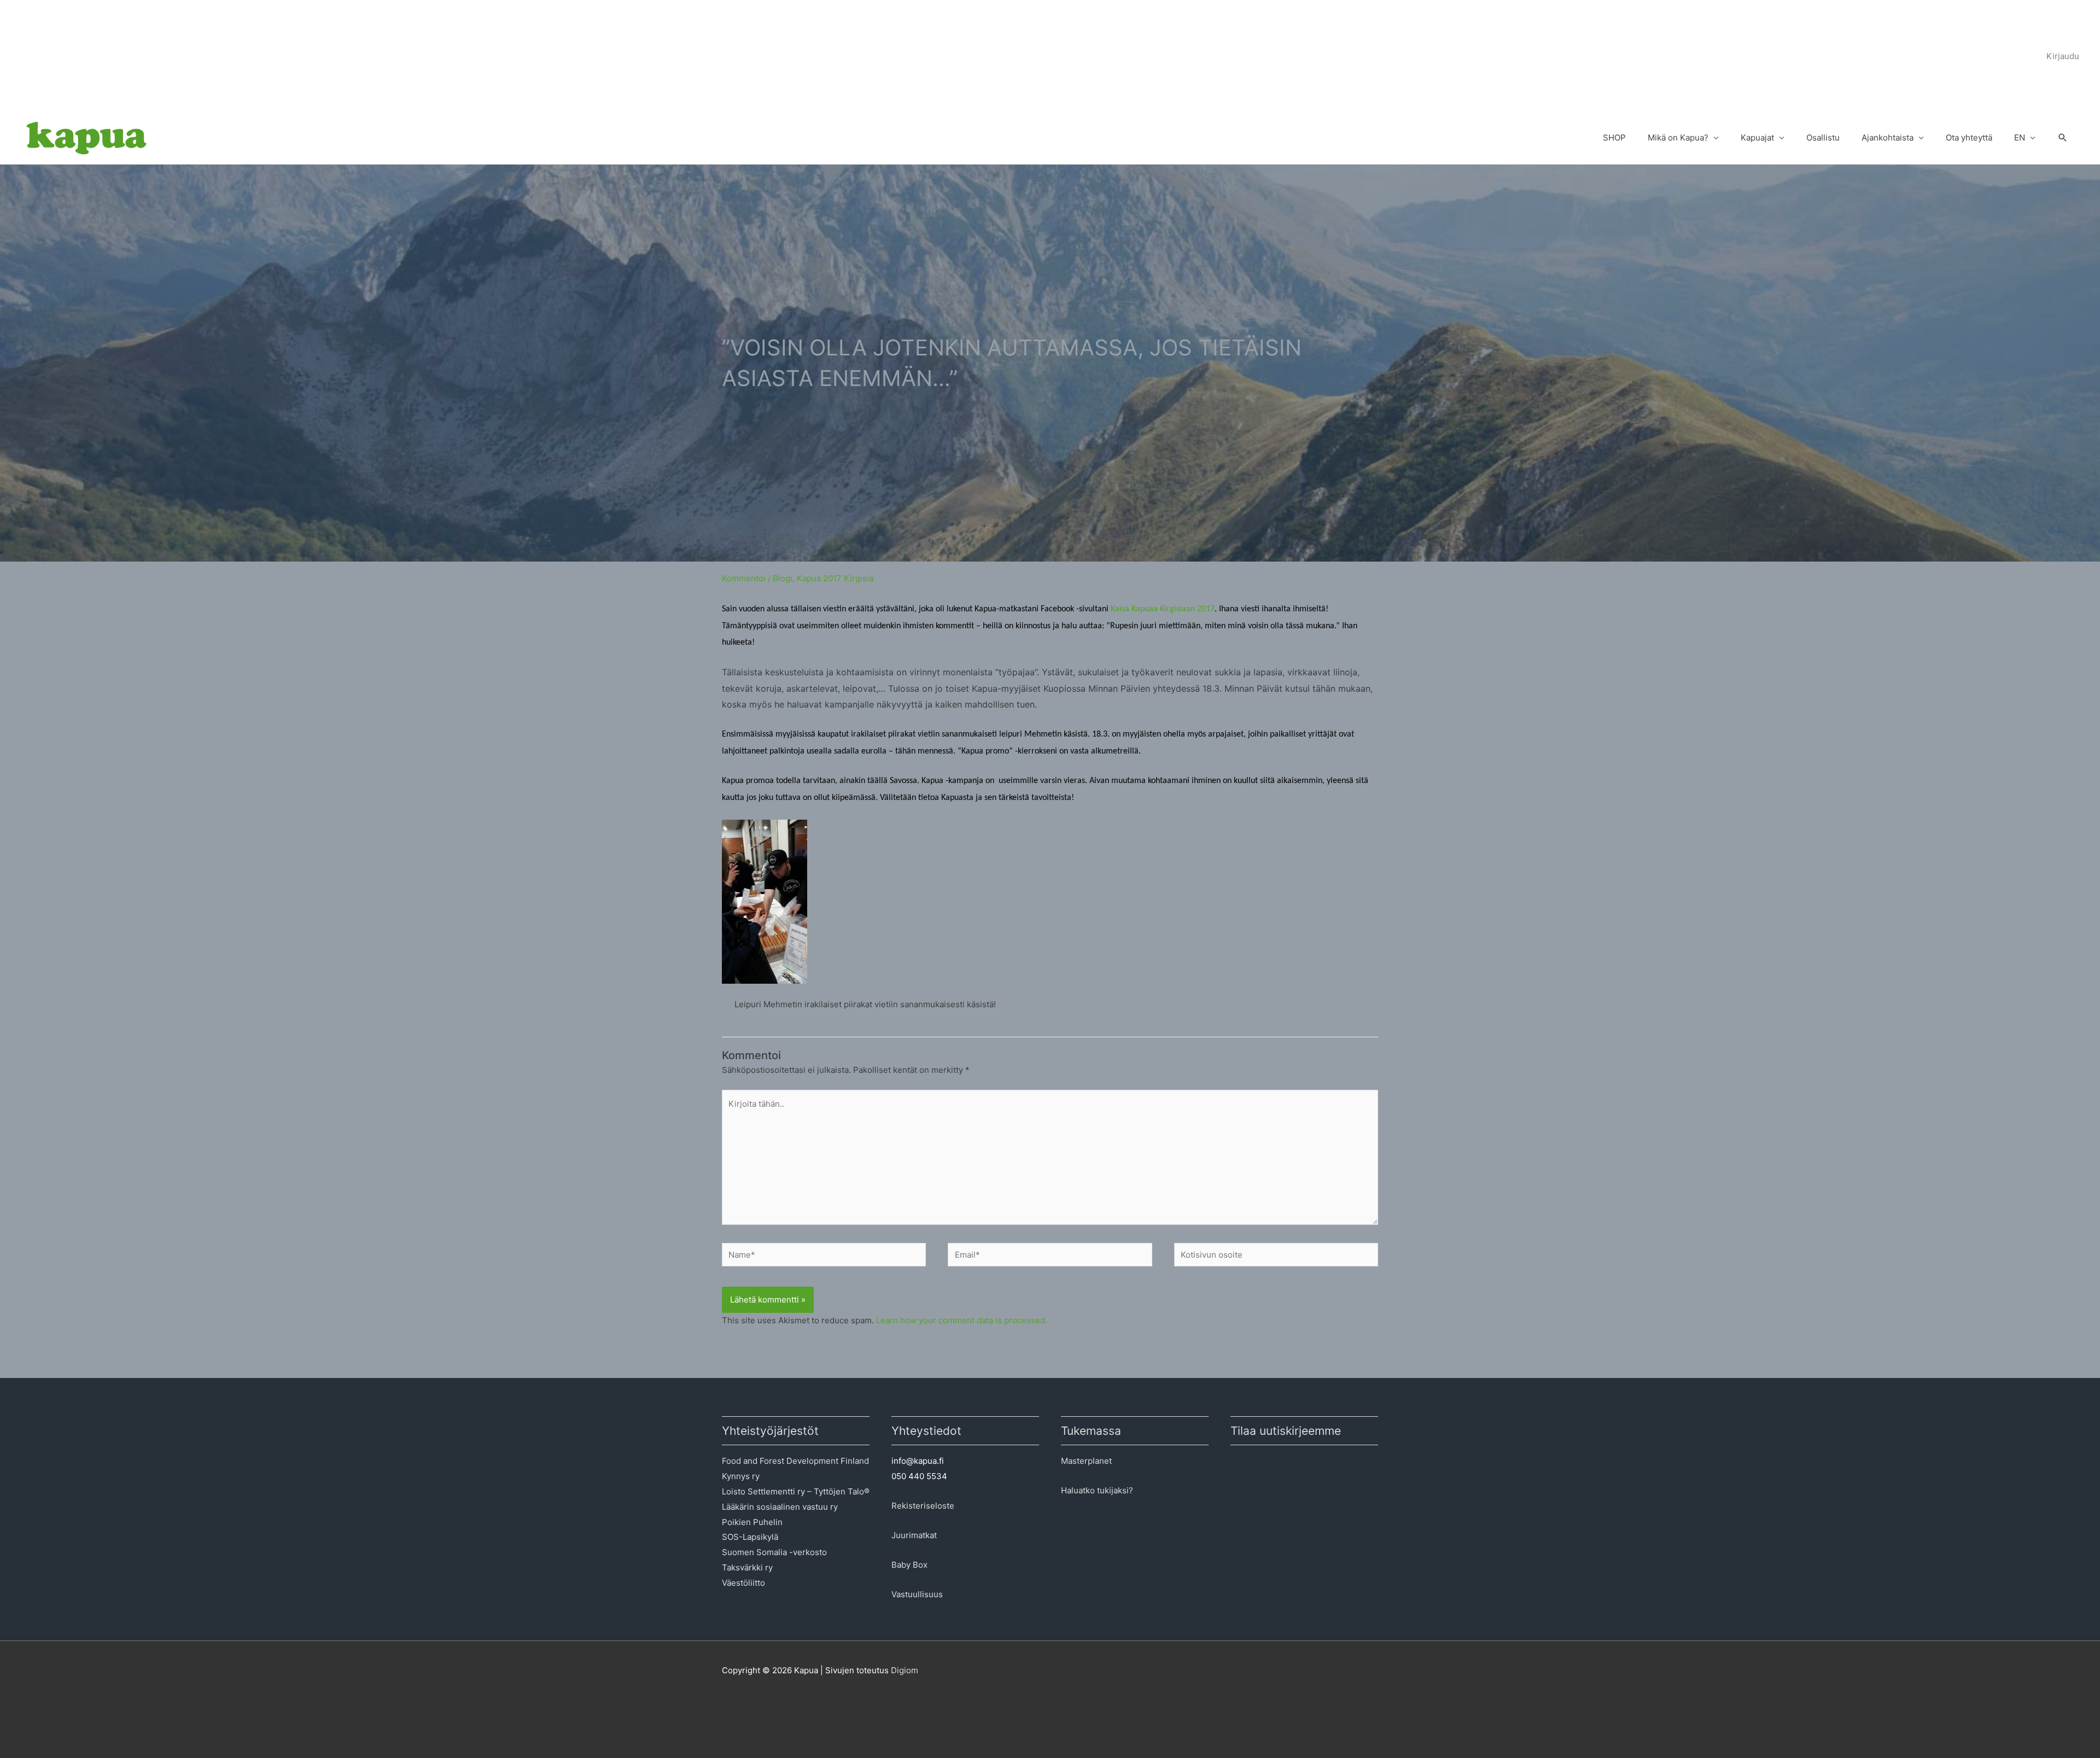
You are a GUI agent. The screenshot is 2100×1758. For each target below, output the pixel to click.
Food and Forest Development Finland (795, 1461)
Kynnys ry (741, 1476)
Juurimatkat (914, 1535)
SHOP (1614, 138)
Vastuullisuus (917, 1594)
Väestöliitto (743, 1583)
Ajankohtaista (1888, 138)
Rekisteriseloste (923, 1506)
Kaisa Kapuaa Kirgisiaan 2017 (1163, 609)
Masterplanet (1086, 1461)
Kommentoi (744, 578)
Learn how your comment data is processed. (962, 1320)
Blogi (783, 578)
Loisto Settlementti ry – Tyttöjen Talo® (796, 1491)
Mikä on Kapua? (1678, 138)
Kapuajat (1757, 138)
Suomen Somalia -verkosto (774, 1552)
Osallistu (1823, 138)
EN (2020, 138)
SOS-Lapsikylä (750, 1537)
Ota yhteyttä (1969, 138)
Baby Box (909, 1565)
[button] (2063, 138)
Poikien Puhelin (752, 1522)
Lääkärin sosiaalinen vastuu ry (780, 1507)
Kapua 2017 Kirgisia (835, 578)
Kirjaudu (2063, 56)
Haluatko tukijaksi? (1097, 1490)
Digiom (905, 1670)
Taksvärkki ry (747, 1567)
